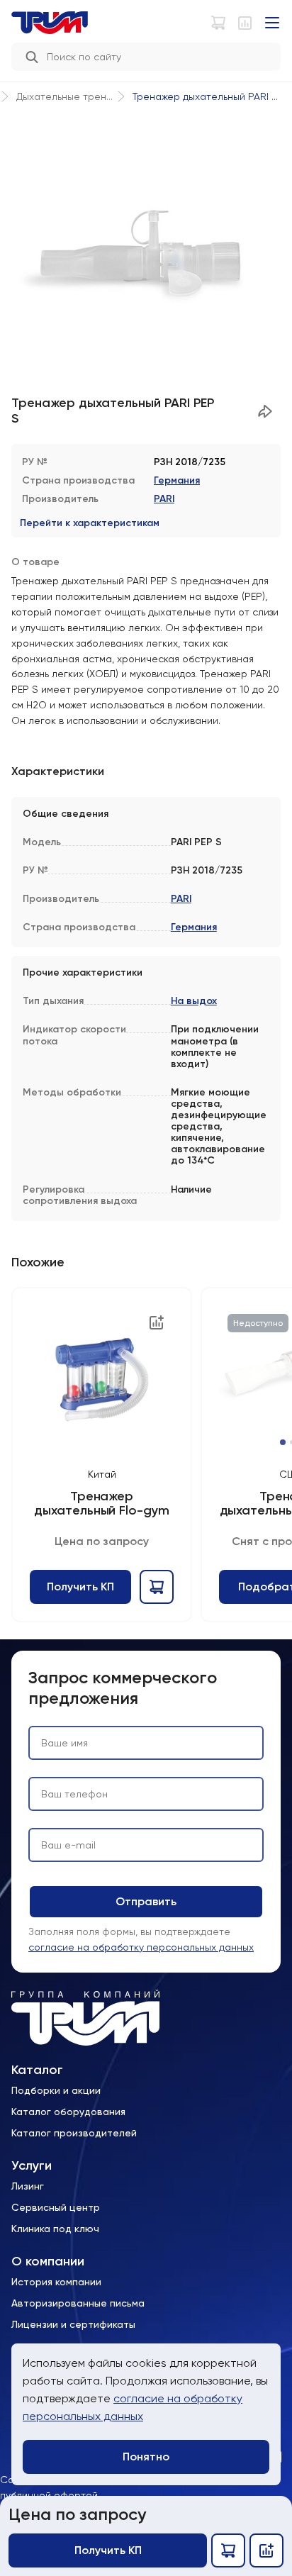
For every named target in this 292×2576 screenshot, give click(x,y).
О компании (48, 2262)
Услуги (32, 2166)
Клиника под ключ (55, 2229)
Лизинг (28, 2186)
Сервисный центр (56, 2207)
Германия (177, 480)
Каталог (37, 2070)
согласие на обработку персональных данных (141, 1947)
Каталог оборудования (68, 2112)
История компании (56, 2282)
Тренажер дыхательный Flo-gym (101, 1504)
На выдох (194, 1001)
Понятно (146, 2457)
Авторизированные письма (78, 2303)
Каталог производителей (74, 2133)
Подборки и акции (56, 2090)
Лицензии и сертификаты (73, 2324)
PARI (164, 499)
